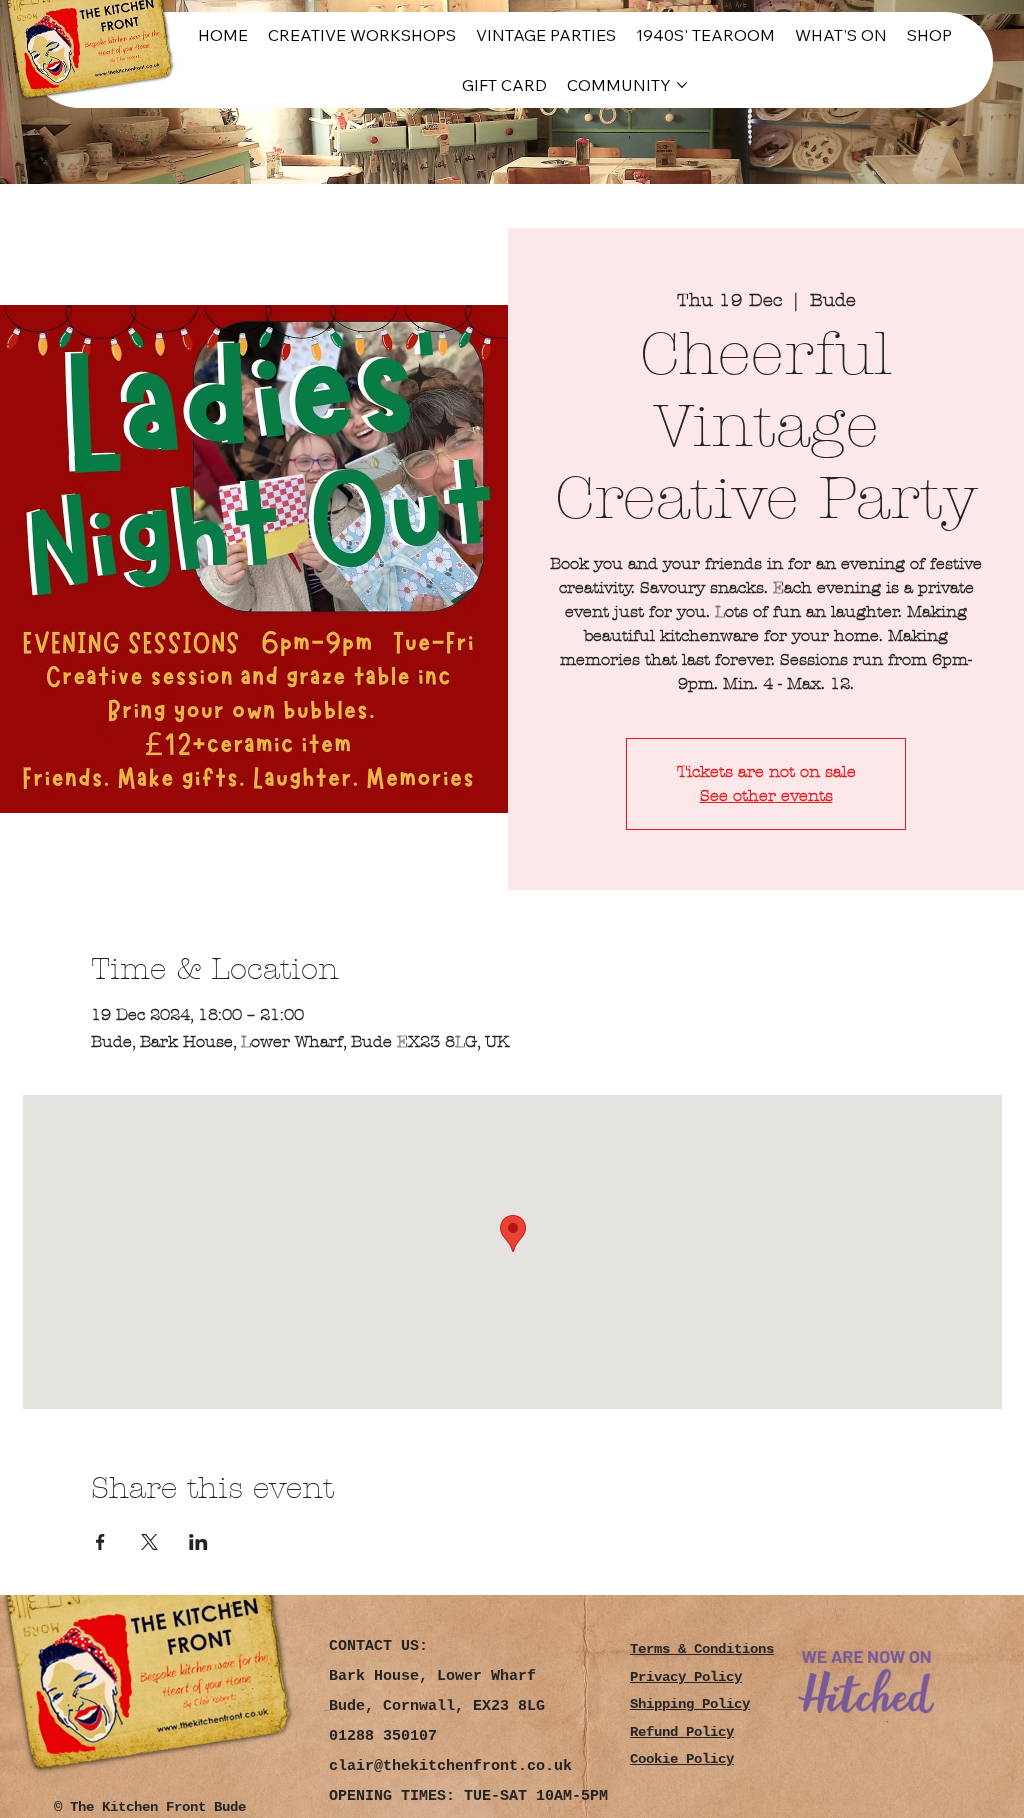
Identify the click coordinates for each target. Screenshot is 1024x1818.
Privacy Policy (686, 1677)
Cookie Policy (682, 1759)
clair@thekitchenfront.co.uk (450, 1766)
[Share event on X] (149, 1542)
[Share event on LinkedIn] (198, 1542)
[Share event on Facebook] (100, 1542)
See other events (766, 795)
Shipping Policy (690, 1704)
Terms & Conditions (702, 1649)
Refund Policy (682, 1732)
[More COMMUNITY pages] (682, 85)
